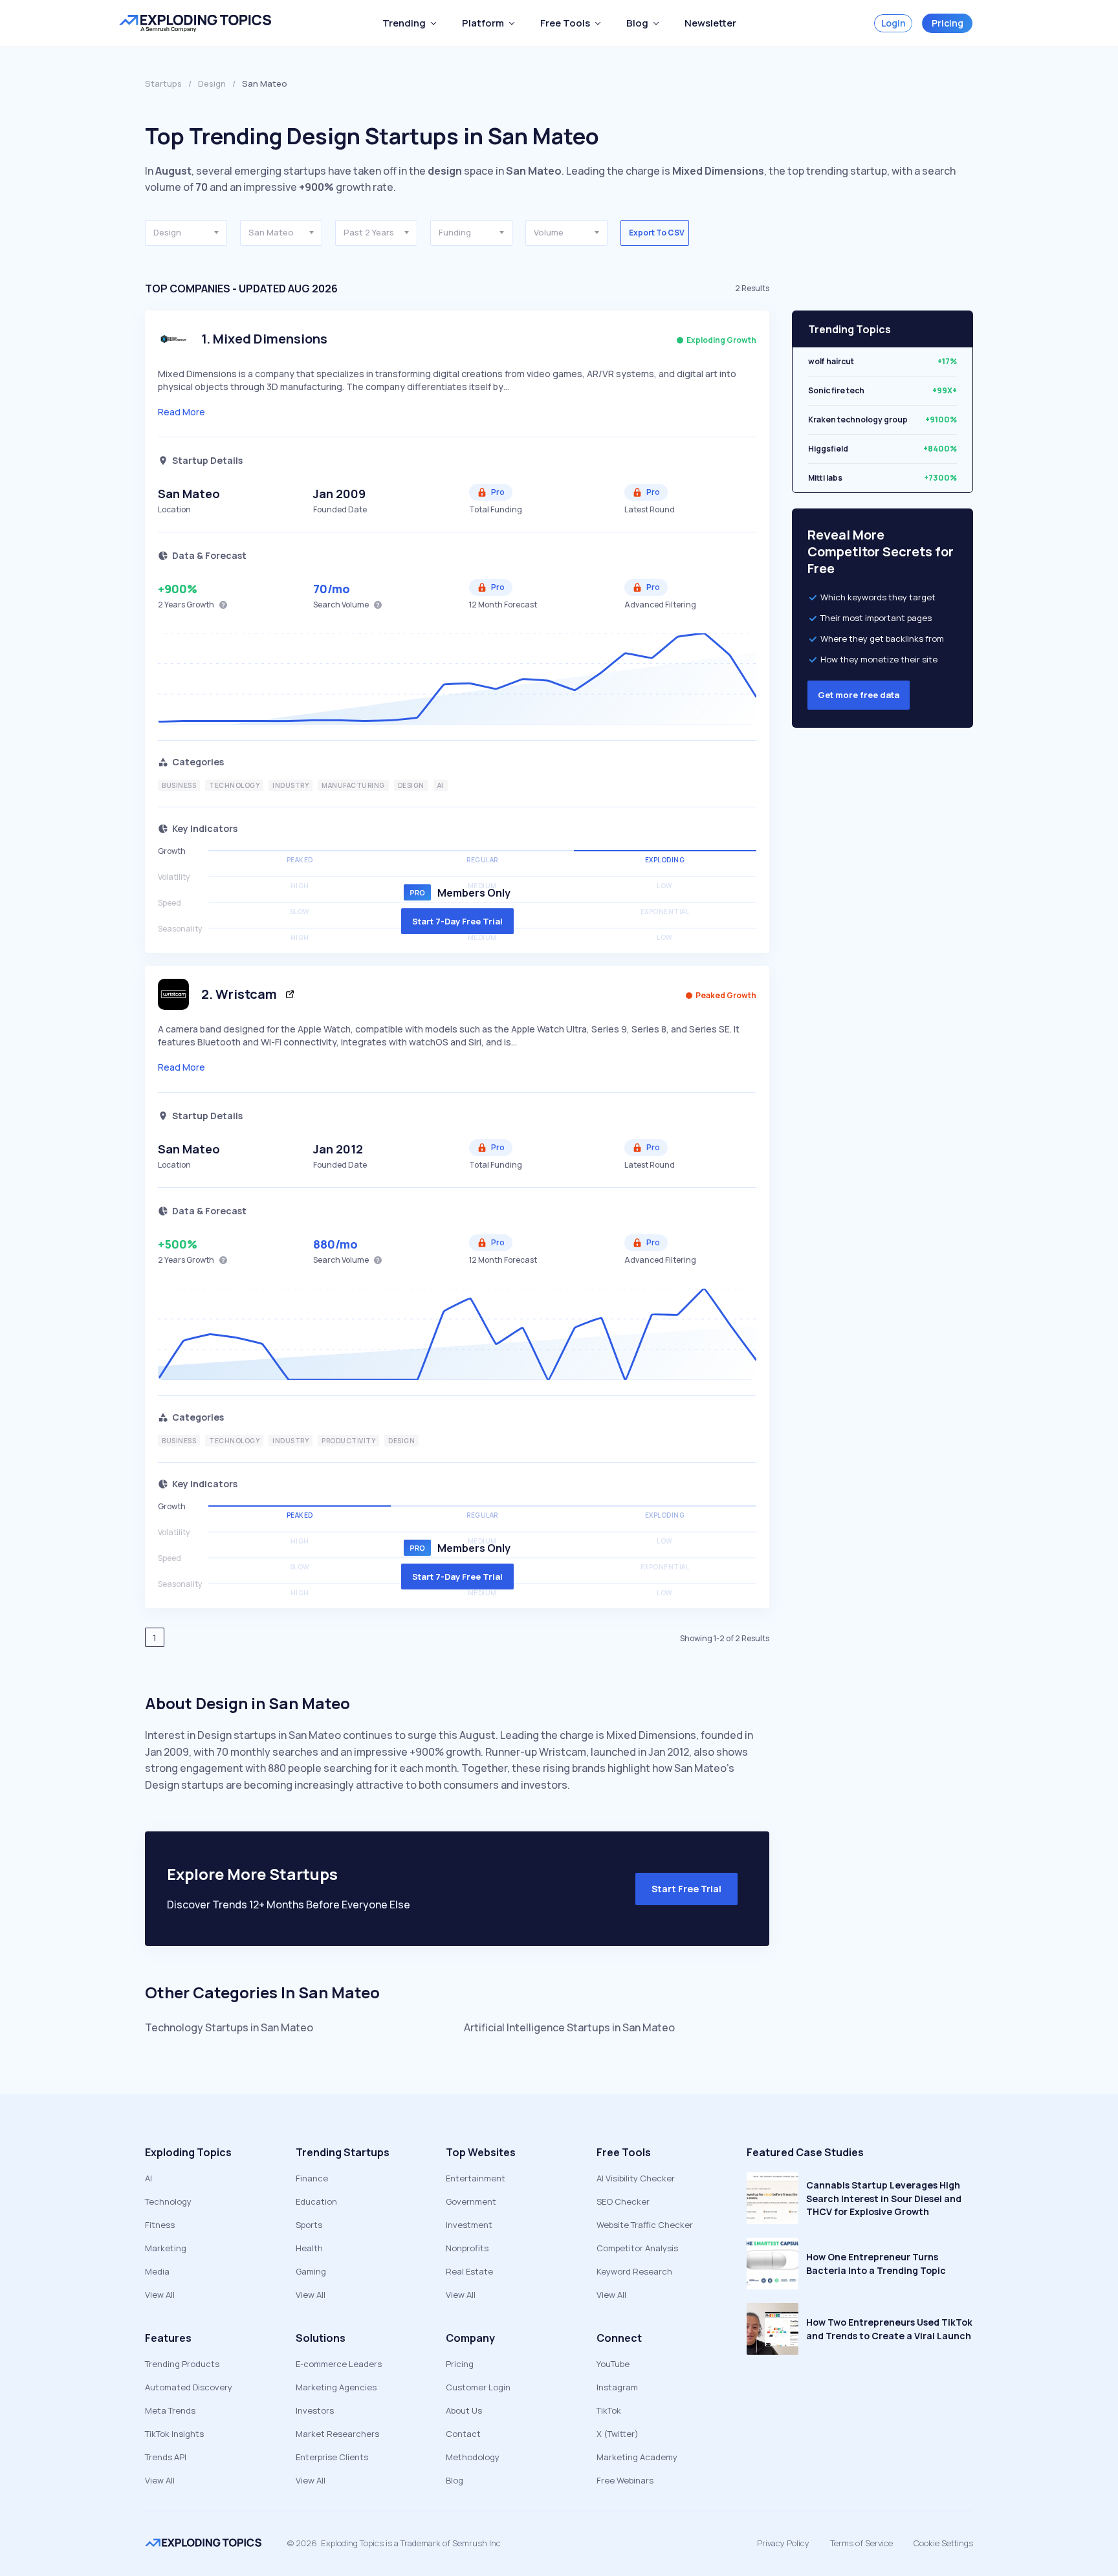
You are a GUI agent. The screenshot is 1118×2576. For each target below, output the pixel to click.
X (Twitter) (618, 2434)
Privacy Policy (783, 2543)
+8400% (940, 449)
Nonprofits (467, 2248)
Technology (168, 2201)
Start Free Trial (686, 1889)
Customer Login (478, 2387)
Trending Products (182, 2364)
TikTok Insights (174, 2434)
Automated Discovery (189, 2387)
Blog (455, 2480)
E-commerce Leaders (339, 2364)
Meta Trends (170, 2410)
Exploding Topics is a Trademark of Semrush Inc (411, 2543)
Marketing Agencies (336, 2387)
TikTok (609, 2410)
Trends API (166, 2457)
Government (471, 2201)
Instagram (617, 2387)
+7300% (940, 478)
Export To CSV (657, 233)
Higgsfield (828, 449)
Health (309, 2248)
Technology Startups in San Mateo (229, 2027)
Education (316, 2201)
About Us (464, 2410)
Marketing (166, 2248)
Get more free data (859, 695)
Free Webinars (625, 2480)
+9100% (941, 420)
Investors (315, 2410)
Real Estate (469, 2271)
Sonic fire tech (836, 390)
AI (148, 2178)
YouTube (613, 2364)
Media (157, 2271)
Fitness (160, 2225)
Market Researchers (337, 2434)
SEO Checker (623, 2201)
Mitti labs (825, 478)
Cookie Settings (943, 2543)
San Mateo (189, 494)
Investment (469, 2225)
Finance (312, 2178)
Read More (181, 412)
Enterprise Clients (332, 2457)
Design (212, 83)
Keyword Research (634, 2271)
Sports (309, 2225)
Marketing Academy (637, 2457)
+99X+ (945, 390)
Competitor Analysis (637, 2248)
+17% (947, 361)
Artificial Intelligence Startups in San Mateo (569, 2027)
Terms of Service (861, 2543)
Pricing (948, 23)
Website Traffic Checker (645, 2225)
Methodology (473, 2457)
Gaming (311, 2271)
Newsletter (710, 23)
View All (160, 2295)
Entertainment (476, 2178)
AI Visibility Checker (636, 2178)
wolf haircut (831, 361)
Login (893, 23)
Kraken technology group (858, 420)
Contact (463, 2434)
